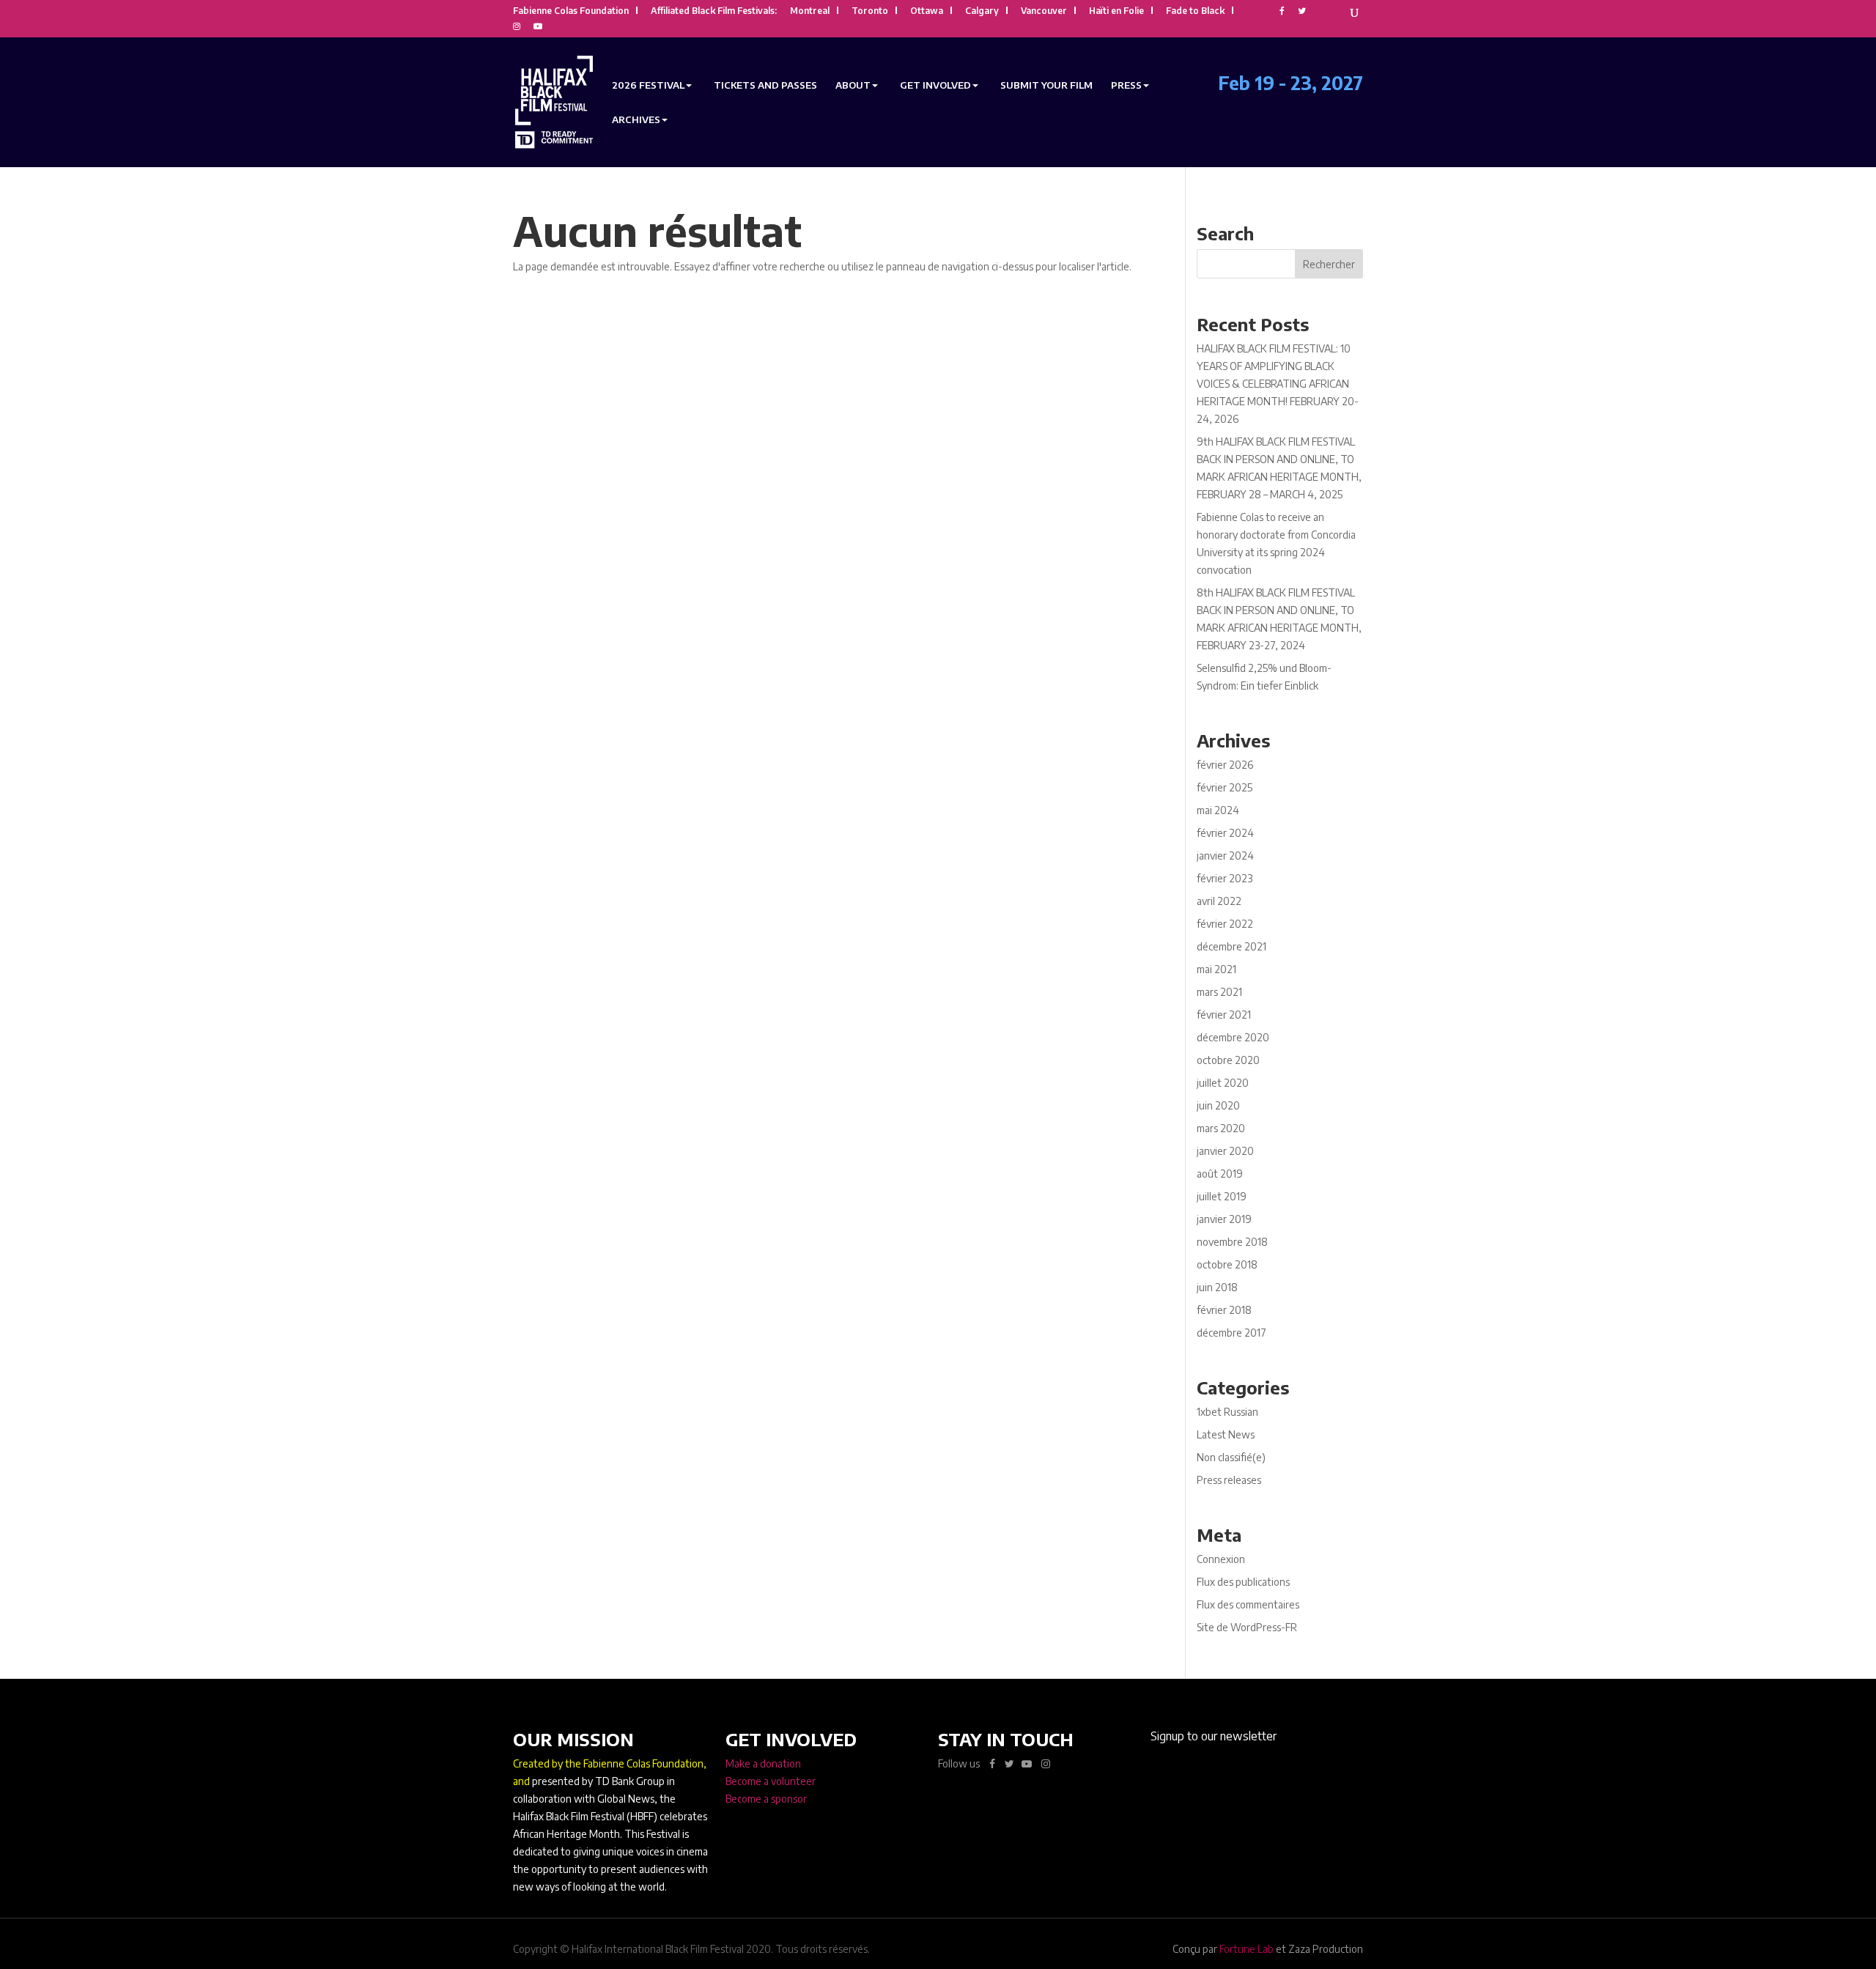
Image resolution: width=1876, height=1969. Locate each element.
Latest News (1226, 1434)
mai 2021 (1216, 969)
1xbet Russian (1227, 1412)
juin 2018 (1217, 1287)
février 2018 (1224, 1310)
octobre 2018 (1227, 1264)
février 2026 (1225, 765)
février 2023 (1225, 878)
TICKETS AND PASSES (765, 85)
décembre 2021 (1231, 946)
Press (1126, 85)
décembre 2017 (1231, 1333)
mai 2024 (1218, 810)
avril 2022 (1219, 901)
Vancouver (1044, 11)
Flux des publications (1243, 1582)
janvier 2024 (1225, 856)
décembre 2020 (1233, 1037)
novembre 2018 (1232, 1242)
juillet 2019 (1222, 1196)
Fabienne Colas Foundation (571, 11)
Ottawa (927, 11)
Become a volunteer (771, 1781)
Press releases (1229, 1480)
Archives (636, 120)
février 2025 (1225, 787)
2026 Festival (648, 85)
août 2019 (1220, 1174)
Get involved (935, 85)
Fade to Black (1195, 11)
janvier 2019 (1224, 1219)
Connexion (1221, 1559)
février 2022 (1225, 924)
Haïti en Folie (1116, 11)
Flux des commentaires (1248, 1604)
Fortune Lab (1247, 1949)
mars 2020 (1221, 1128)
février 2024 (1225, 833)
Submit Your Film (1046, 85)
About (853, 85)
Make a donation (763, 1763)
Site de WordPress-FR (1247, 1627)
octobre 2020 (1228, 1060)
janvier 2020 (1225, 1151)
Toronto (870, 11)
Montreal (810, 11)
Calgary (982, 11)
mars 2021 (1219, 992)
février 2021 (1224, 1015)
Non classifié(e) (1231, 1457)
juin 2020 (1218, 1105)
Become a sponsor (766, 1799)
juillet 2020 (1223, 1083)
